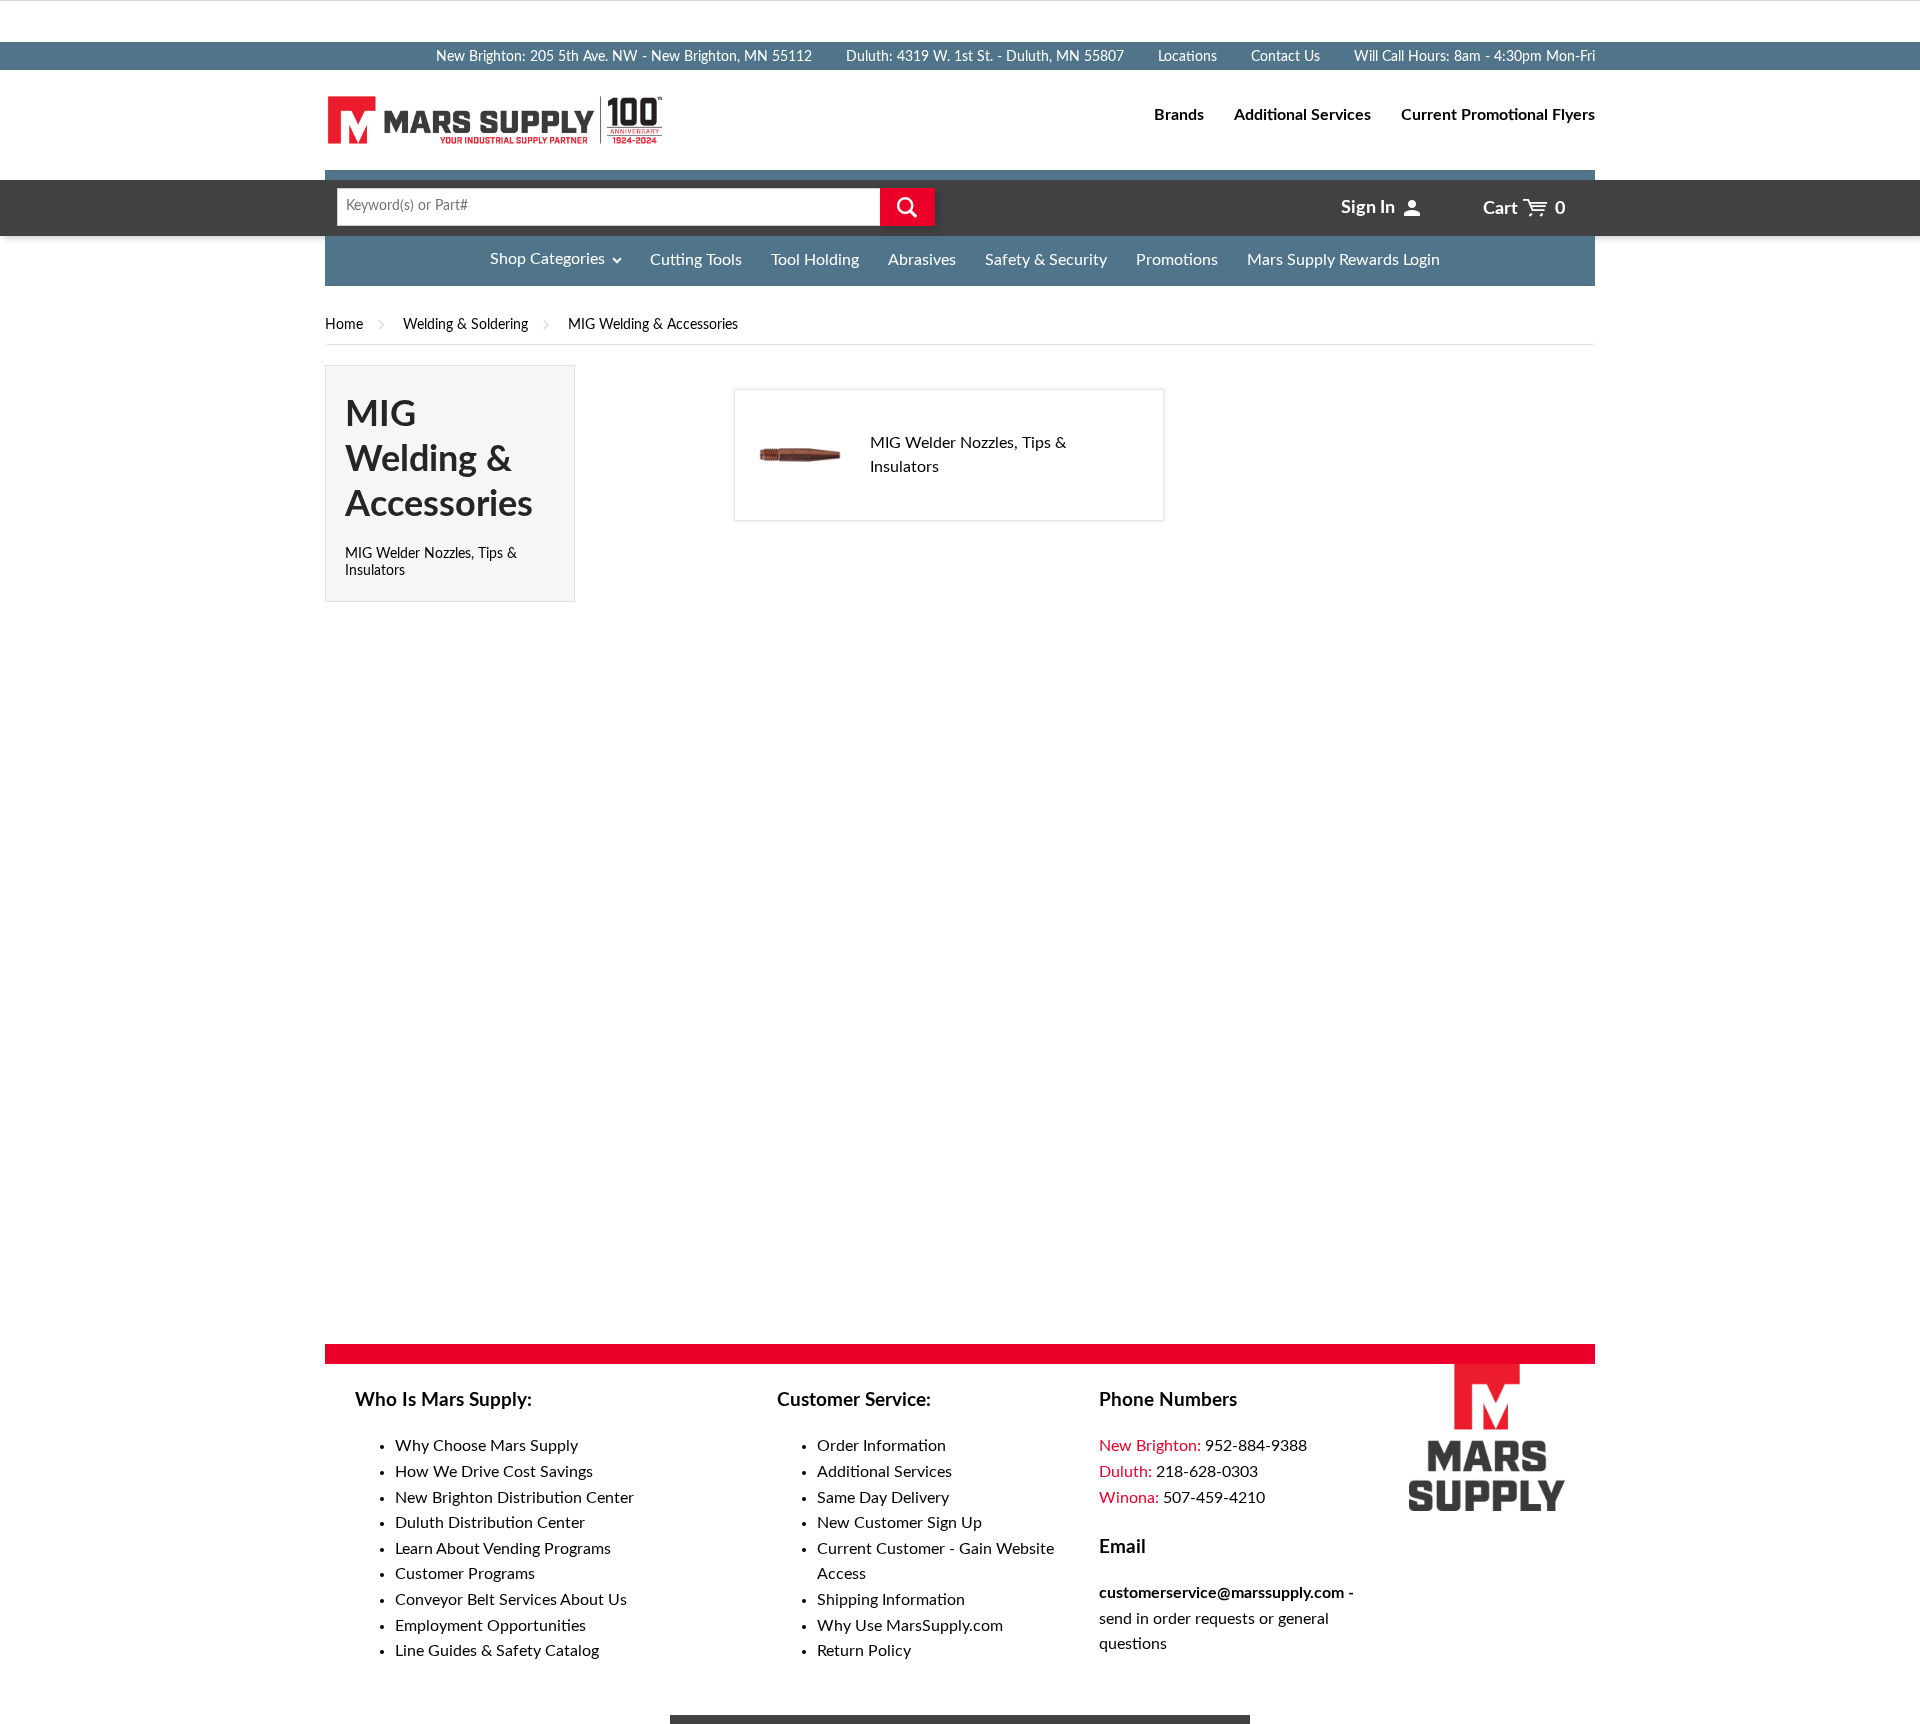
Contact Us (1285, 57)
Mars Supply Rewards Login (1343, 260)
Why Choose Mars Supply (486, 1446)
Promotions (1177, 260)
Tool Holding (815, 260)
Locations (1187, 57)
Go (907, 207)
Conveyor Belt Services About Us (511, 1600)
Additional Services (884, 1472)
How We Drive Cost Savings (494, 1472)
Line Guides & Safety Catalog (497, 1651)
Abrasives (922, 260)
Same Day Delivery (883, 1498)
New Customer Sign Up (899, 1523)
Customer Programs (465, 1574)
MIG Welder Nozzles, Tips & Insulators (968, 455)
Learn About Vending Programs (503, 1549)
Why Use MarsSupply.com (910, 1626)
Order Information (881, 1446)
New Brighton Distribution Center (514, 1498)
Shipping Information (891, 1600)
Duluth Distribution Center (490, 1523)
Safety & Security (1046, 260)
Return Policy (864, 1651)
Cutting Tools (696, 260)
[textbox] (629, 207)
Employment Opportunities (490, 1626)
